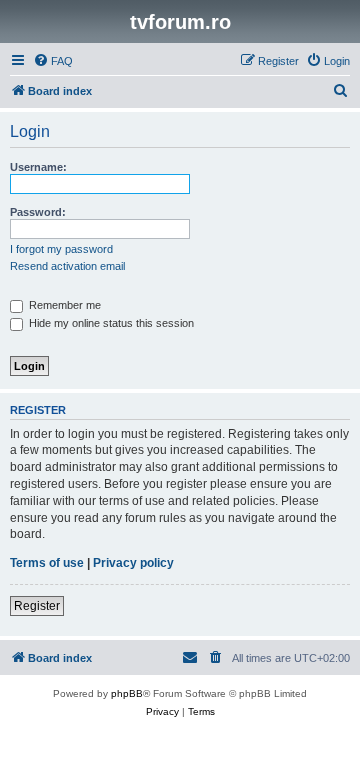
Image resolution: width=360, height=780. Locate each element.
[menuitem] (53, 61)
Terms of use (47, 563)
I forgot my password (61, 249)
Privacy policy (133, 563)
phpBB (127, 693)
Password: (38, 212)
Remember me (63, 305)
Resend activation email (67, 266)
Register (37, 606)
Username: (38, 167)
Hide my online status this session (110, 323)
